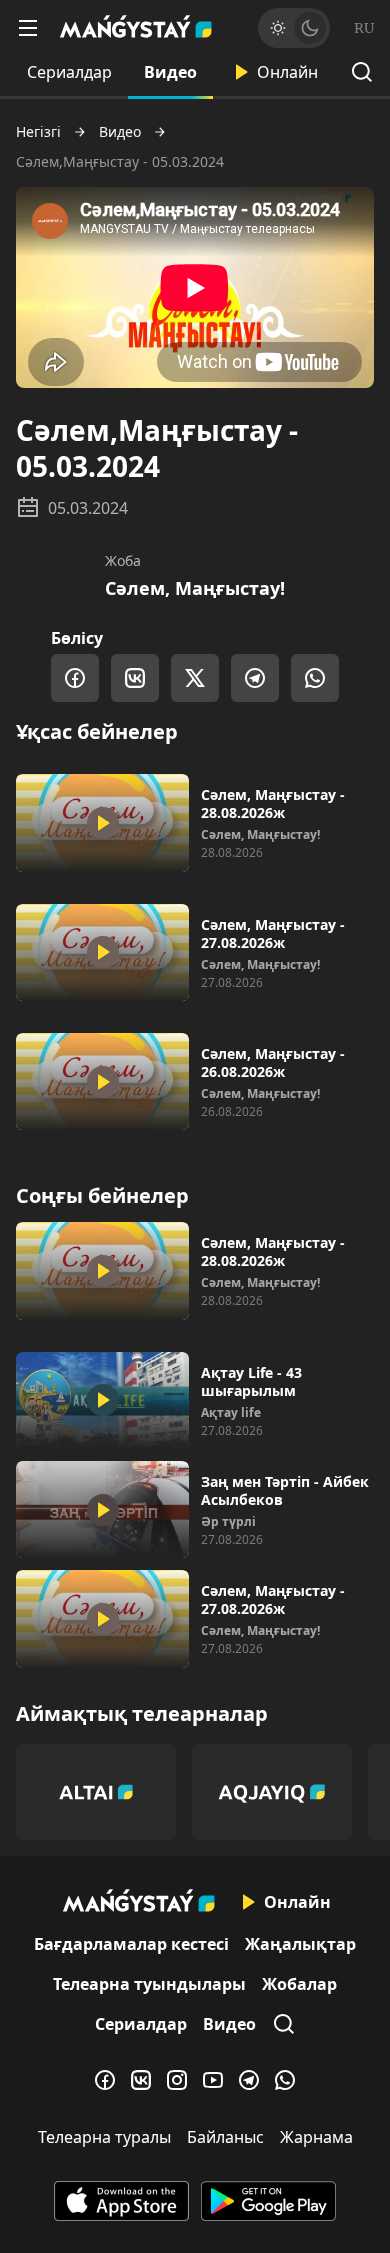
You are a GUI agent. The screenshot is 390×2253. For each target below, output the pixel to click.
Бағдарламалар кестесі (131, 1944)
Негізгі (38, 132)
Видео (170, 72)
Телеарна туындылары (149, 1984)
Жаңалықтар (300, 1944)
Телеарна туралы (104, 2137)
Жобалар (299, 1984)
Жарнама (316, 2137)
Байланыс (225, 2137)
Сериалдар (69, 72)
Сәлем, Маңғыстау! (195, 588)
